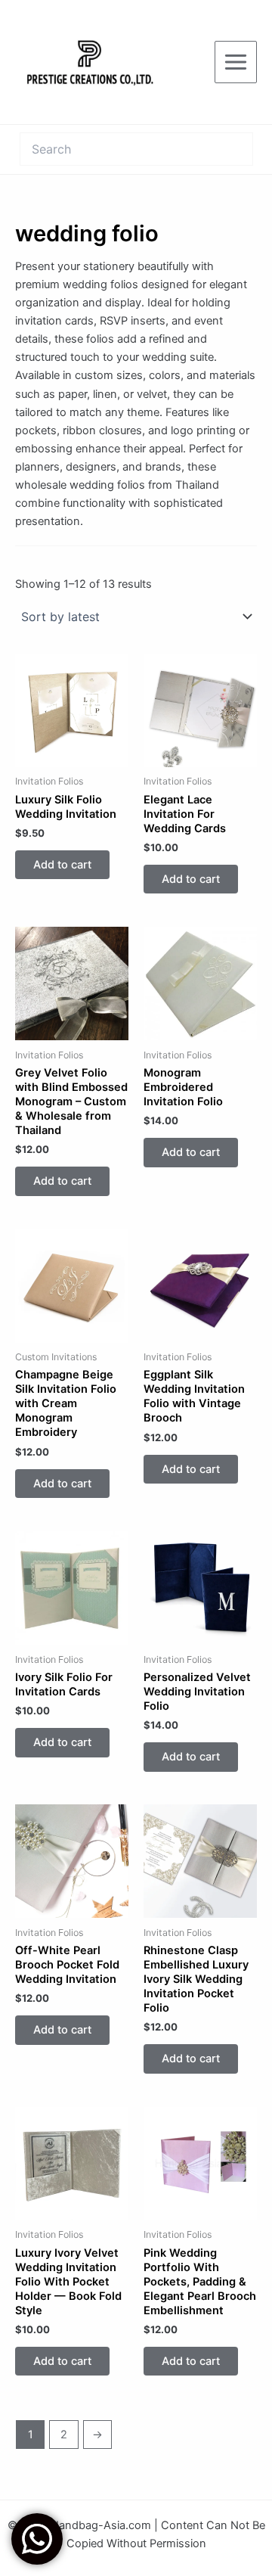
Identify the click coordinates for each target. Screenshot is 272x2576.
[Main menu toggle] (236, 62)
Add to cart (62, 865)
